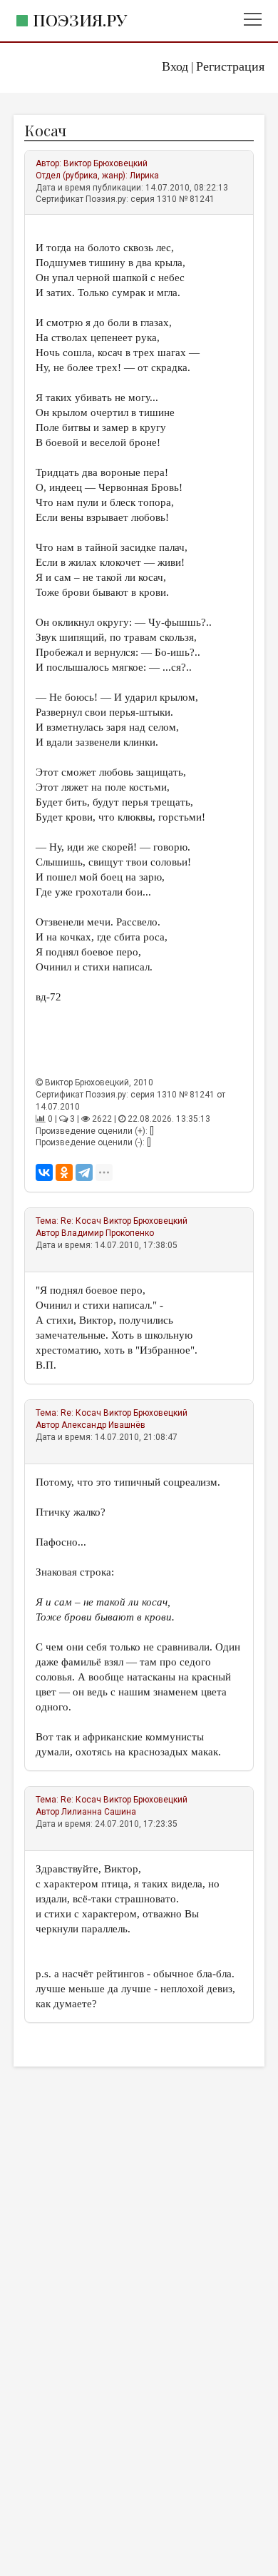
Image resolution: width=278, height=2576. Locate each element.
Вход (175, 66)
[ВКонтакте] (44, 1172)
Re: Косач (81, 1221)
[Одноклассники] (64, 1172)
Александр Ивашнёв (103, 1425)
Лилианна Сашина (99, 1812)
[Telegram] (84, 1172)
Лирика (144, 176)
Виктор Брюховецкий (105, 163)
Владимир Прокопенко (108, 1233)
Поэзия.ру (80, 20)
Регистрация (230, 66)
